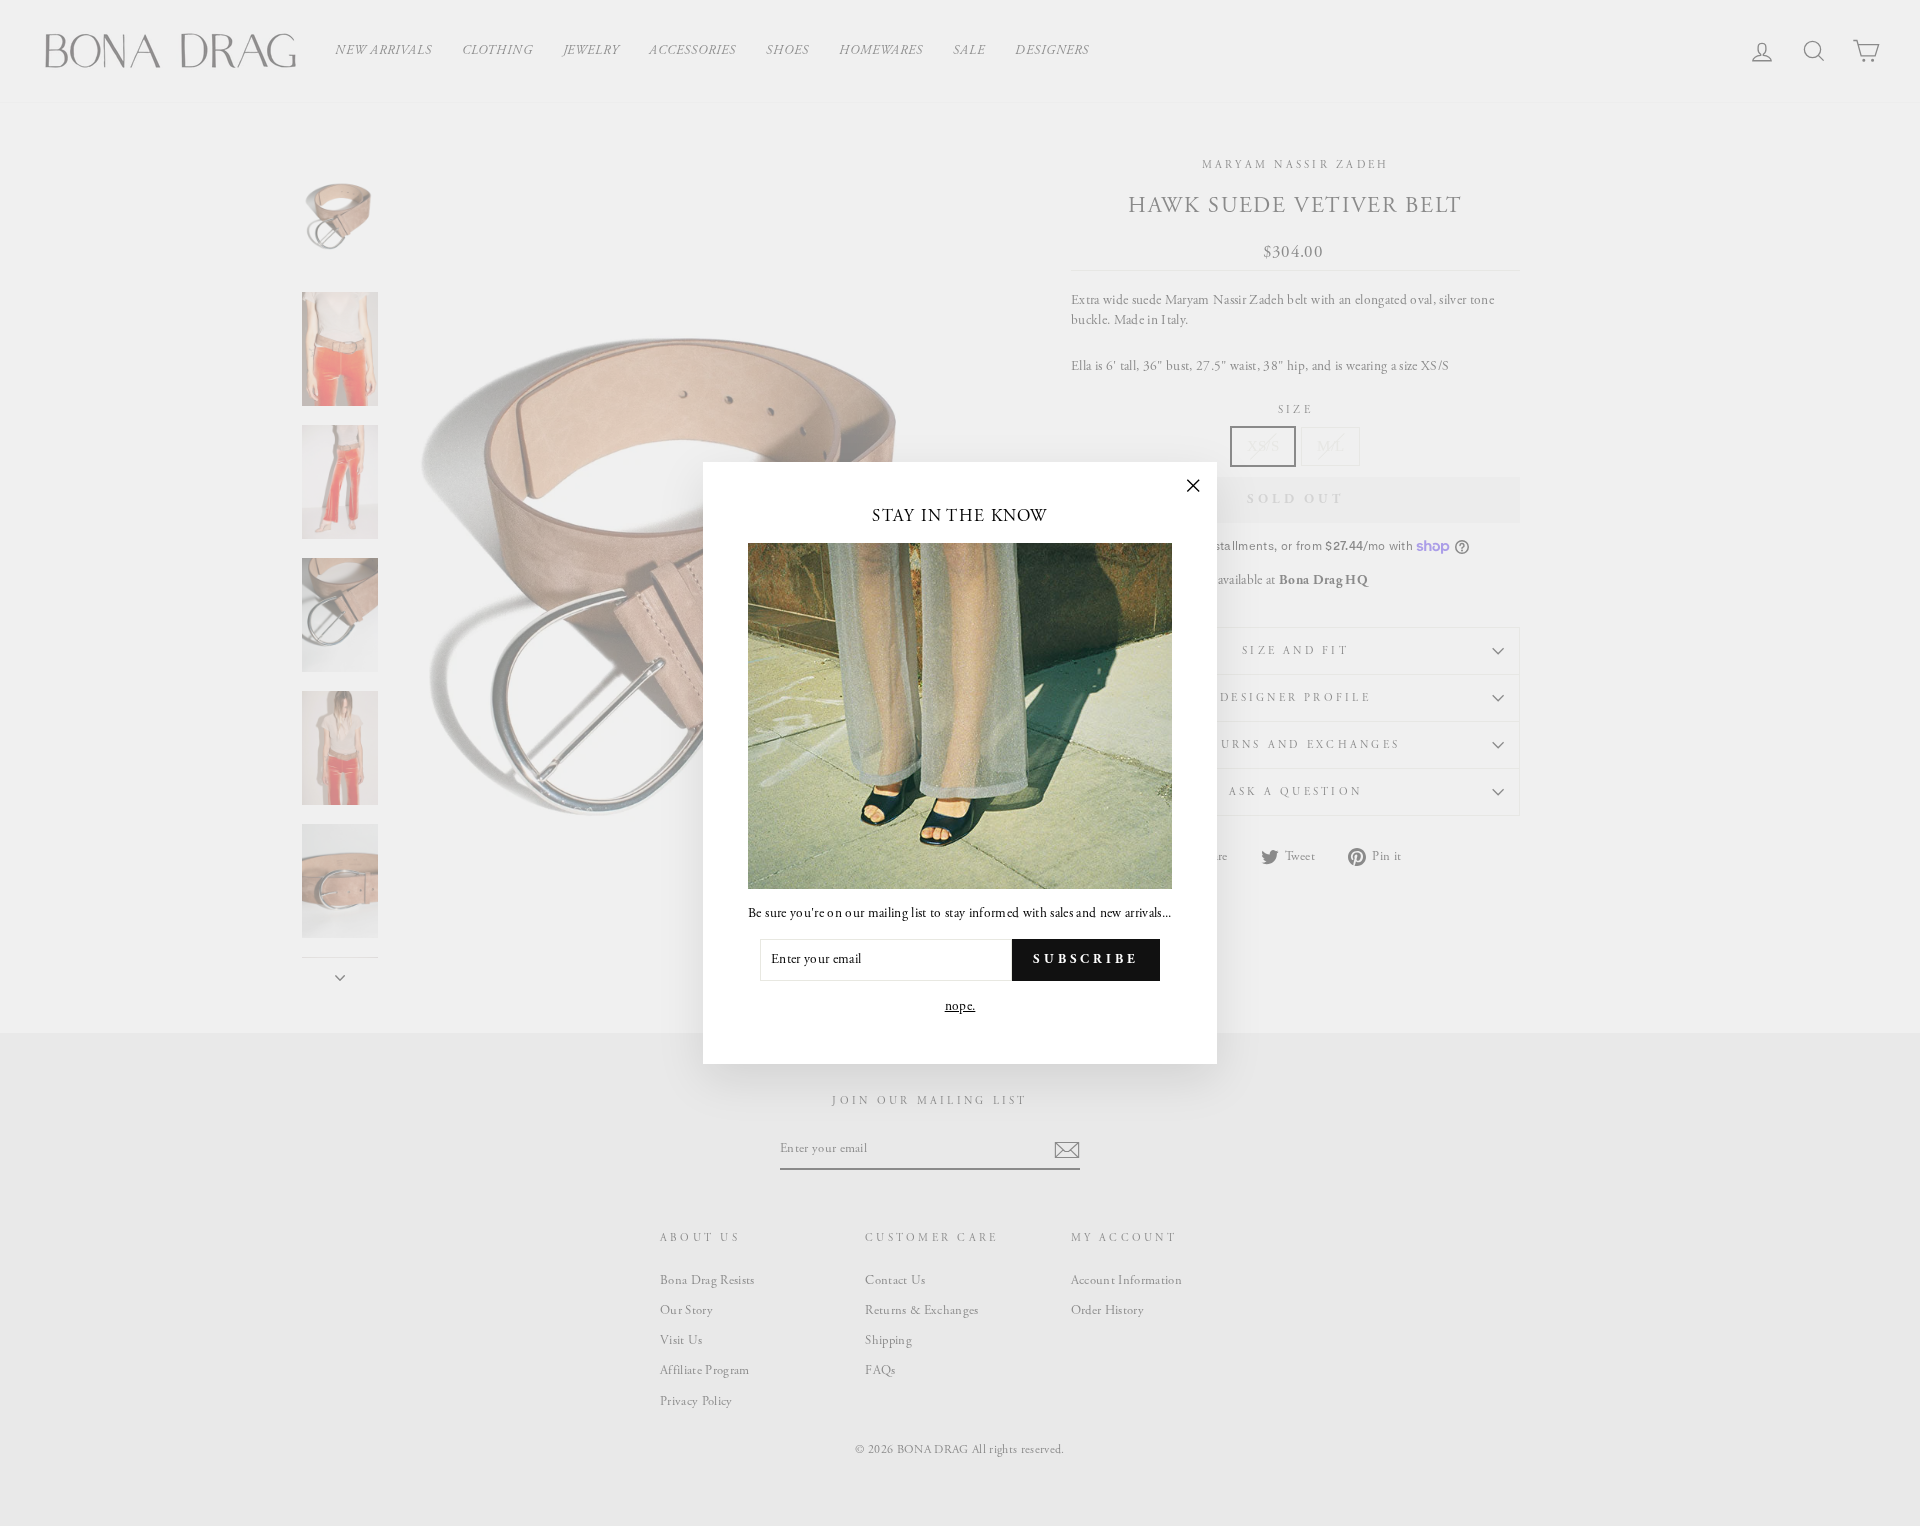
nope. (960, 1006)
